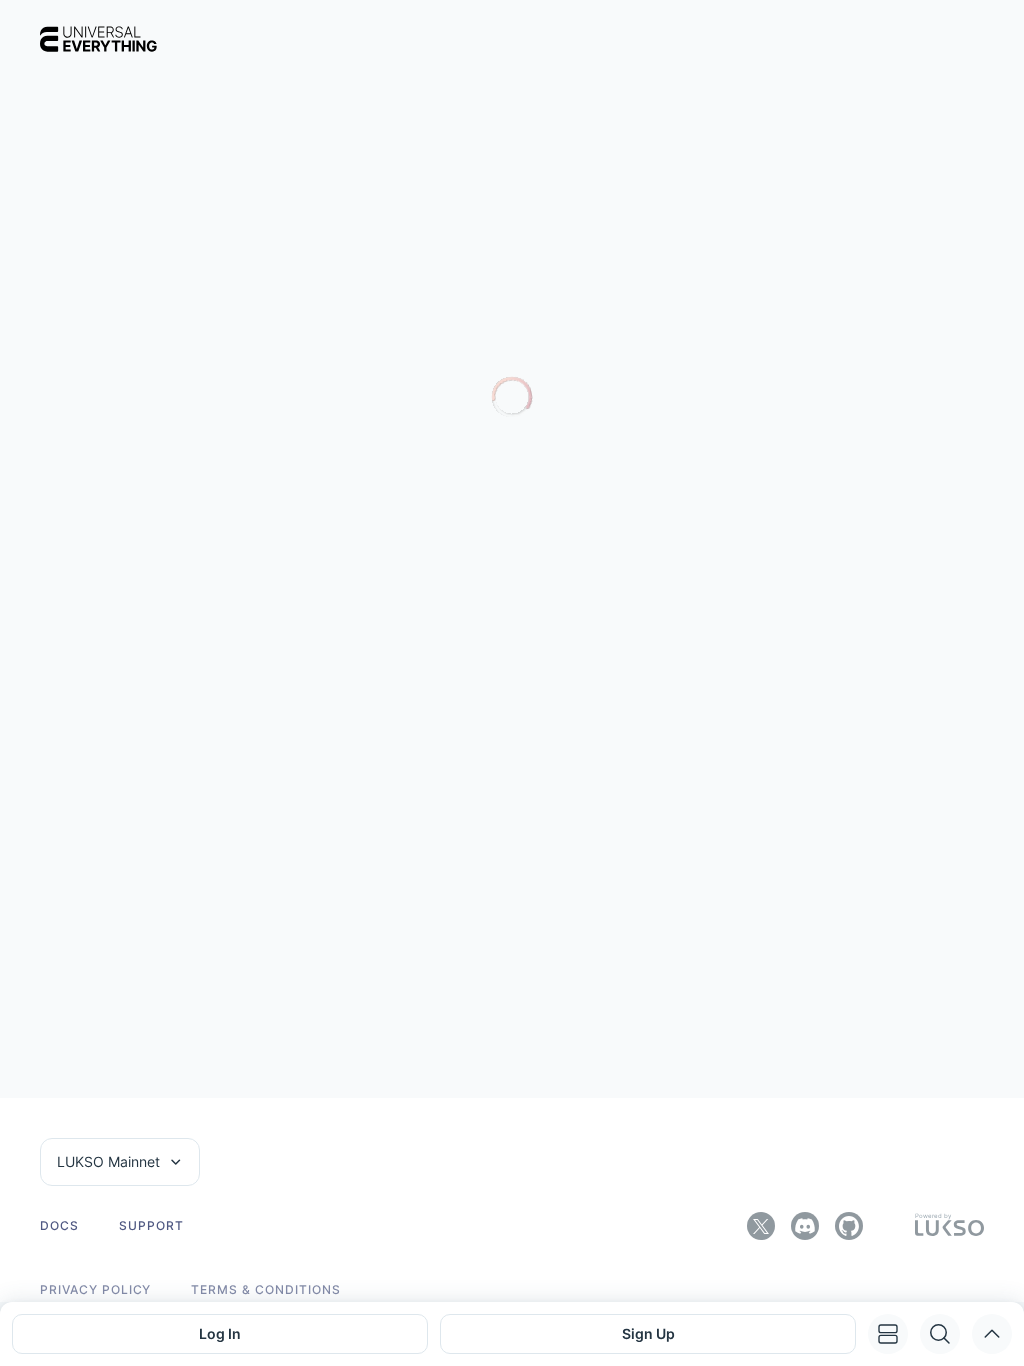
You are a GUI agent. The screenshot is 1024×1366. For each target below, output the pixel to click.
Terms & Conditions (265, 1290)
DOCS (59, 1226)
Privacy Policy (95, 1290)
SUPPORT (151, 1226)
